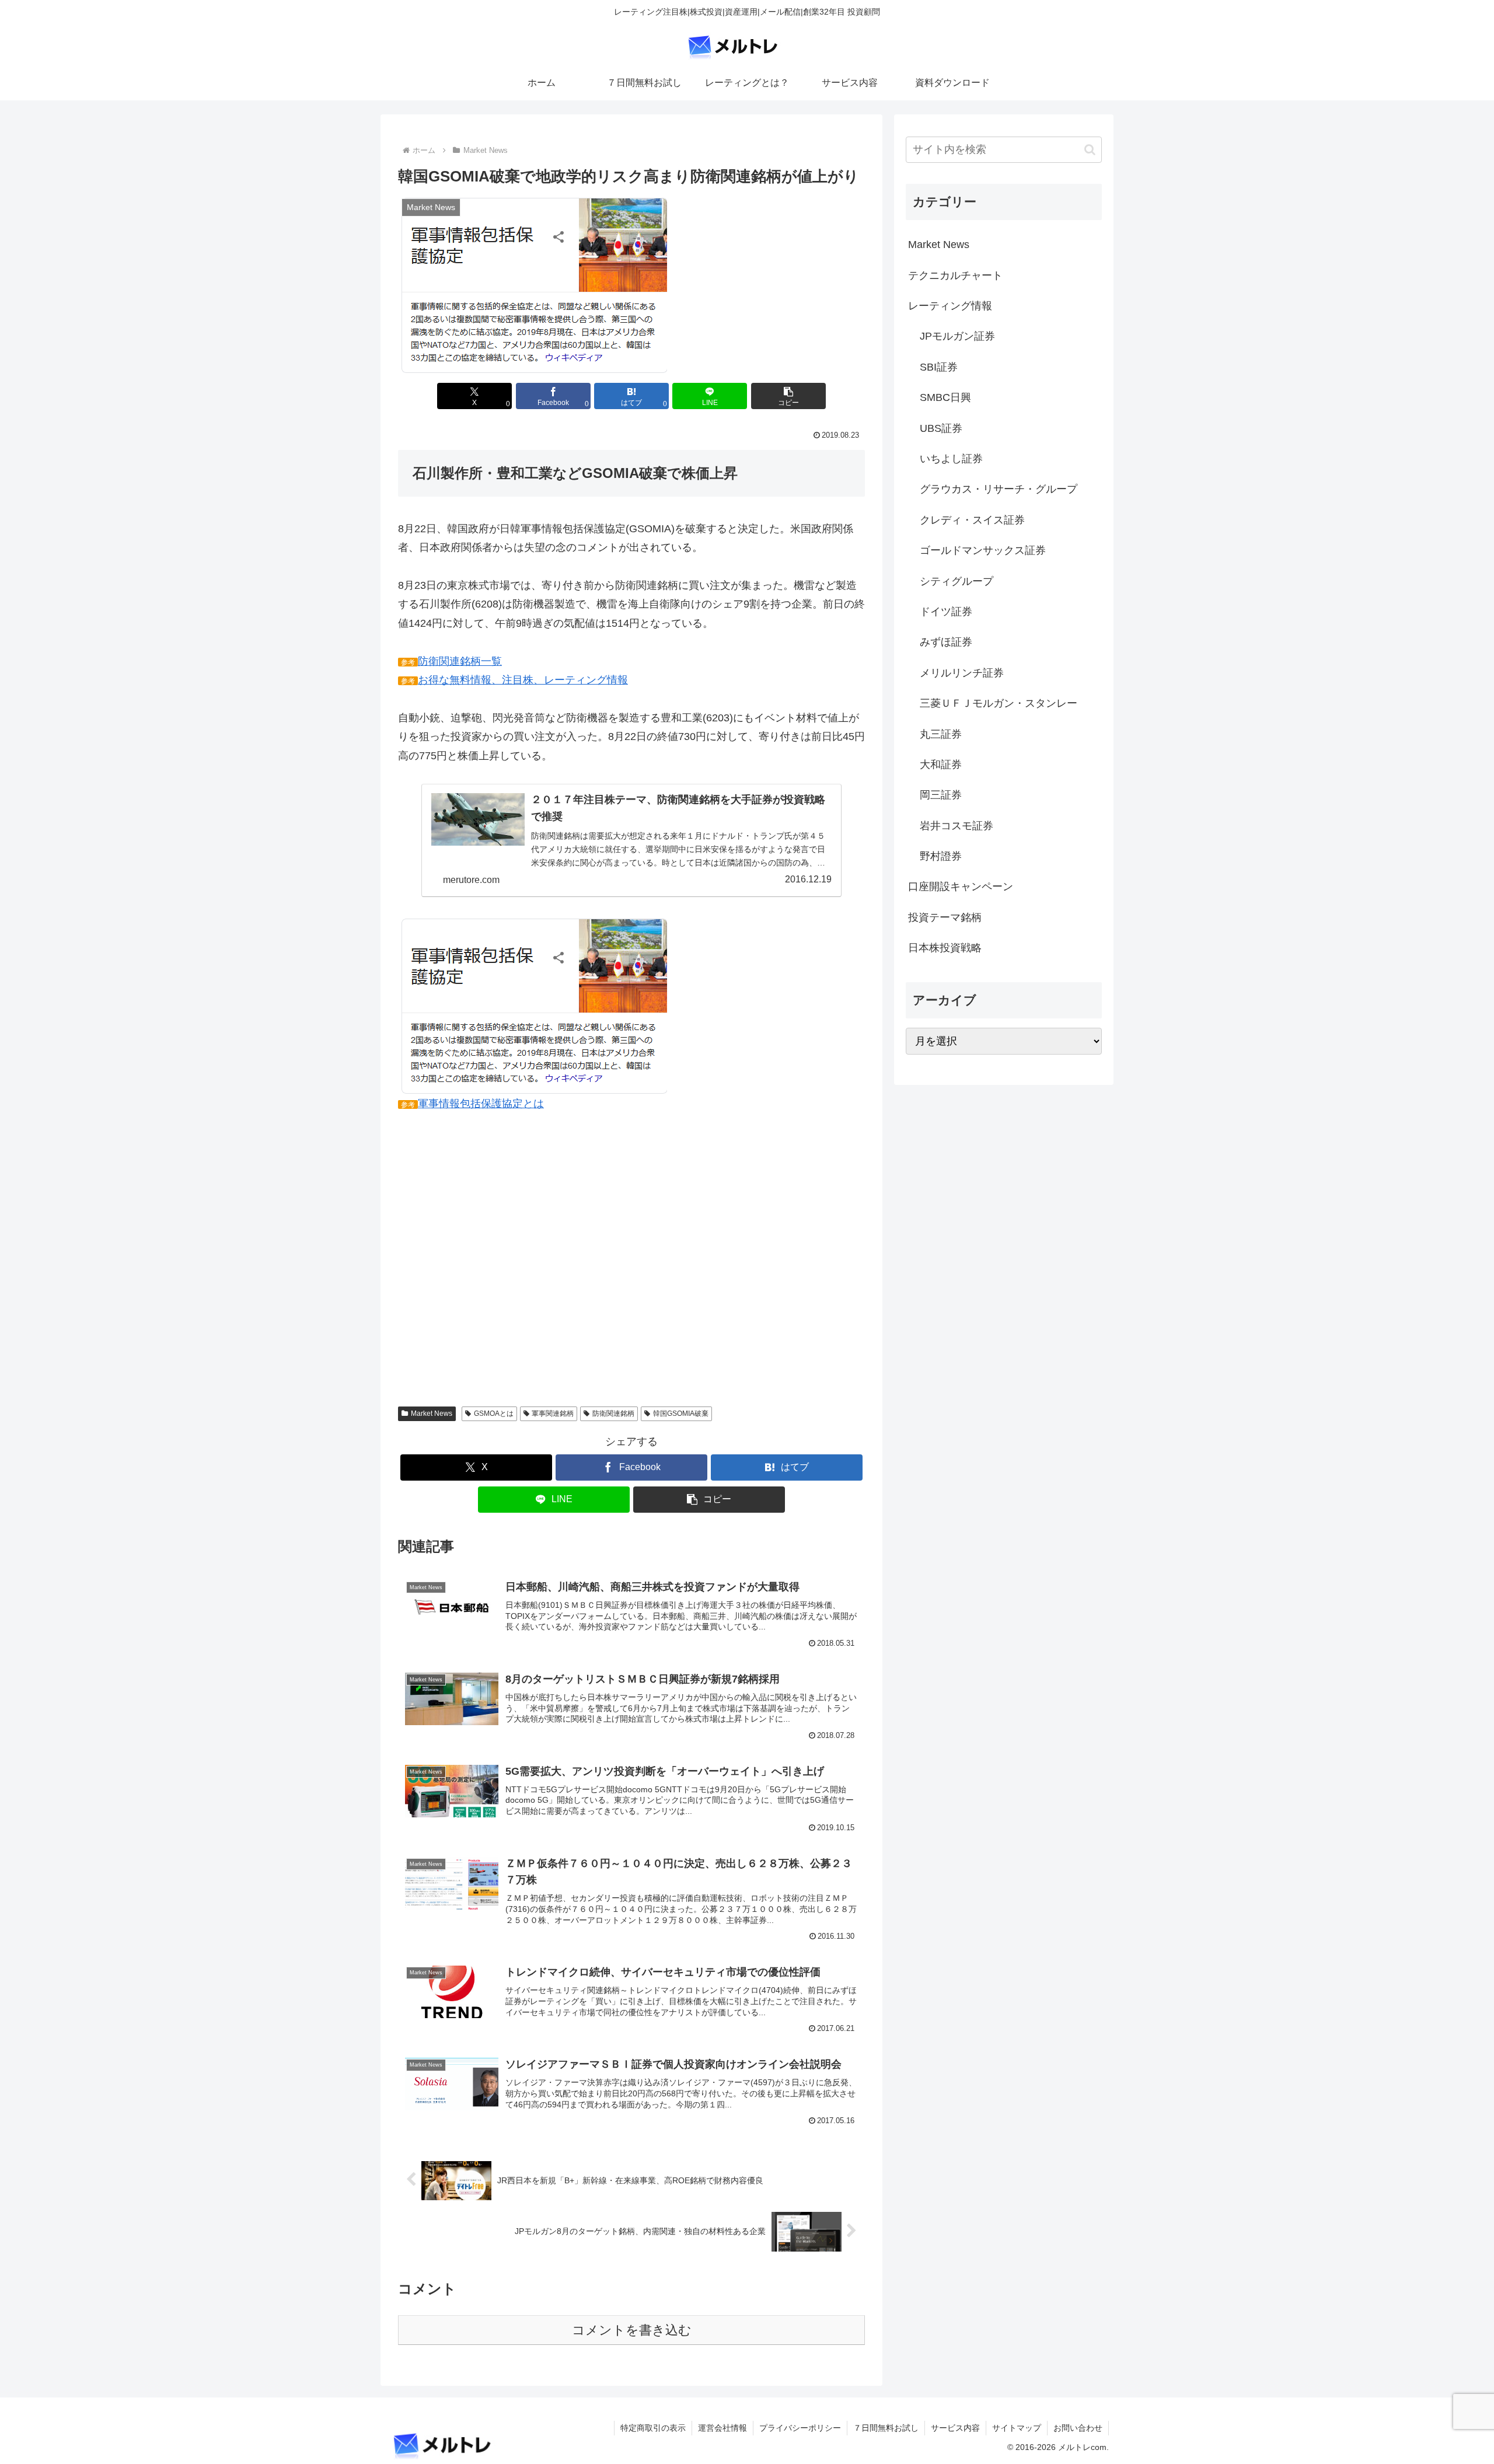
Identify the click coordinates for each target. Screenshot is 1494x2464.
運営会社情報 (722, 2428)
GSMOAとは (494, 1414)
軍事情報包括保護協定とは (481, 1104)
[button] (788, 396)
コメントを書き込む (632, 2330)
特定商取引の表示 (653, 2428)
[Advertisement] (631, 1252)
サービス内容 (955, 2428)
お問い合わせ (1078, 2428)
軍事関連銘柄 (553, 1414)
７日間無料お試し (886, 2428)
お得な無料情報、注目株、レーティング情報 (523, 680)
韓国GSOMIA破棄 (681, 1414)
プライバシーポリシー (800, 2428)
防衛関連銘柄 (613, 1414)
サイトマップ (1017, 2428)
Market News (432, 1414)
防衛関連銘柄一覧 (460, 661)
